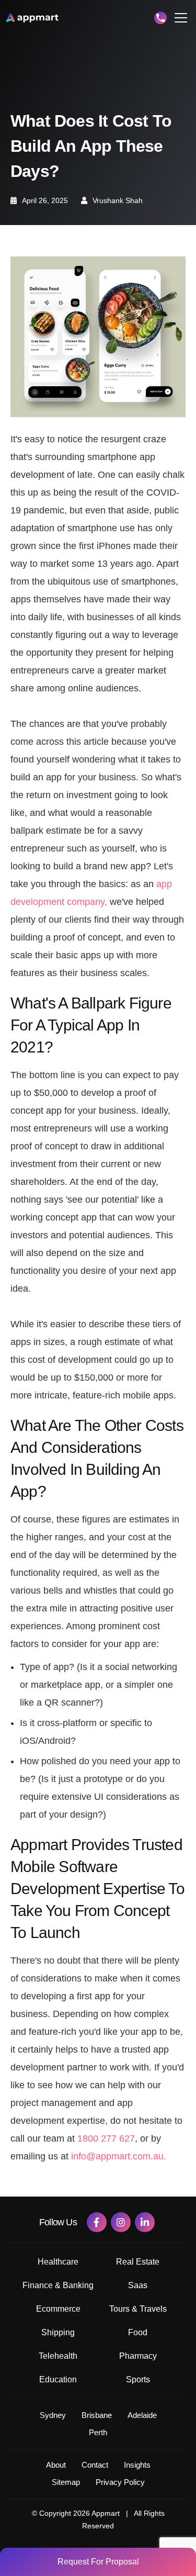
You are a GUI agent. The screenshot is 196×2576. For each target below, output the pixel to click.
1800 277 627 (106, 2138)
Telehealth (58, 2356)
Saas (138, 2285)
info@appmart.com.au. (119, 2156)
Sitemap (66, 2482)
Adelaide (142, 2415)
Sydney (53, 2415)
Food (138, 2332)
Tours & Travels (138, 2309)
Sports (138, 2379)
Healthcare (58, 2262)
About (56, 2465)
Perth (98, 2432)
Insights (137, 2465)
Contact (95, 2465)
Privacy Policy (120, 2482)
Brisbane (97, 2415)
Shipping (58, 2332)
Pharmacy (138, 2356)
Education (58, 2379)
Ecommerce (58, 2309)
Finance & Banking (58, 2285)
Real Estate (138, 2262)
